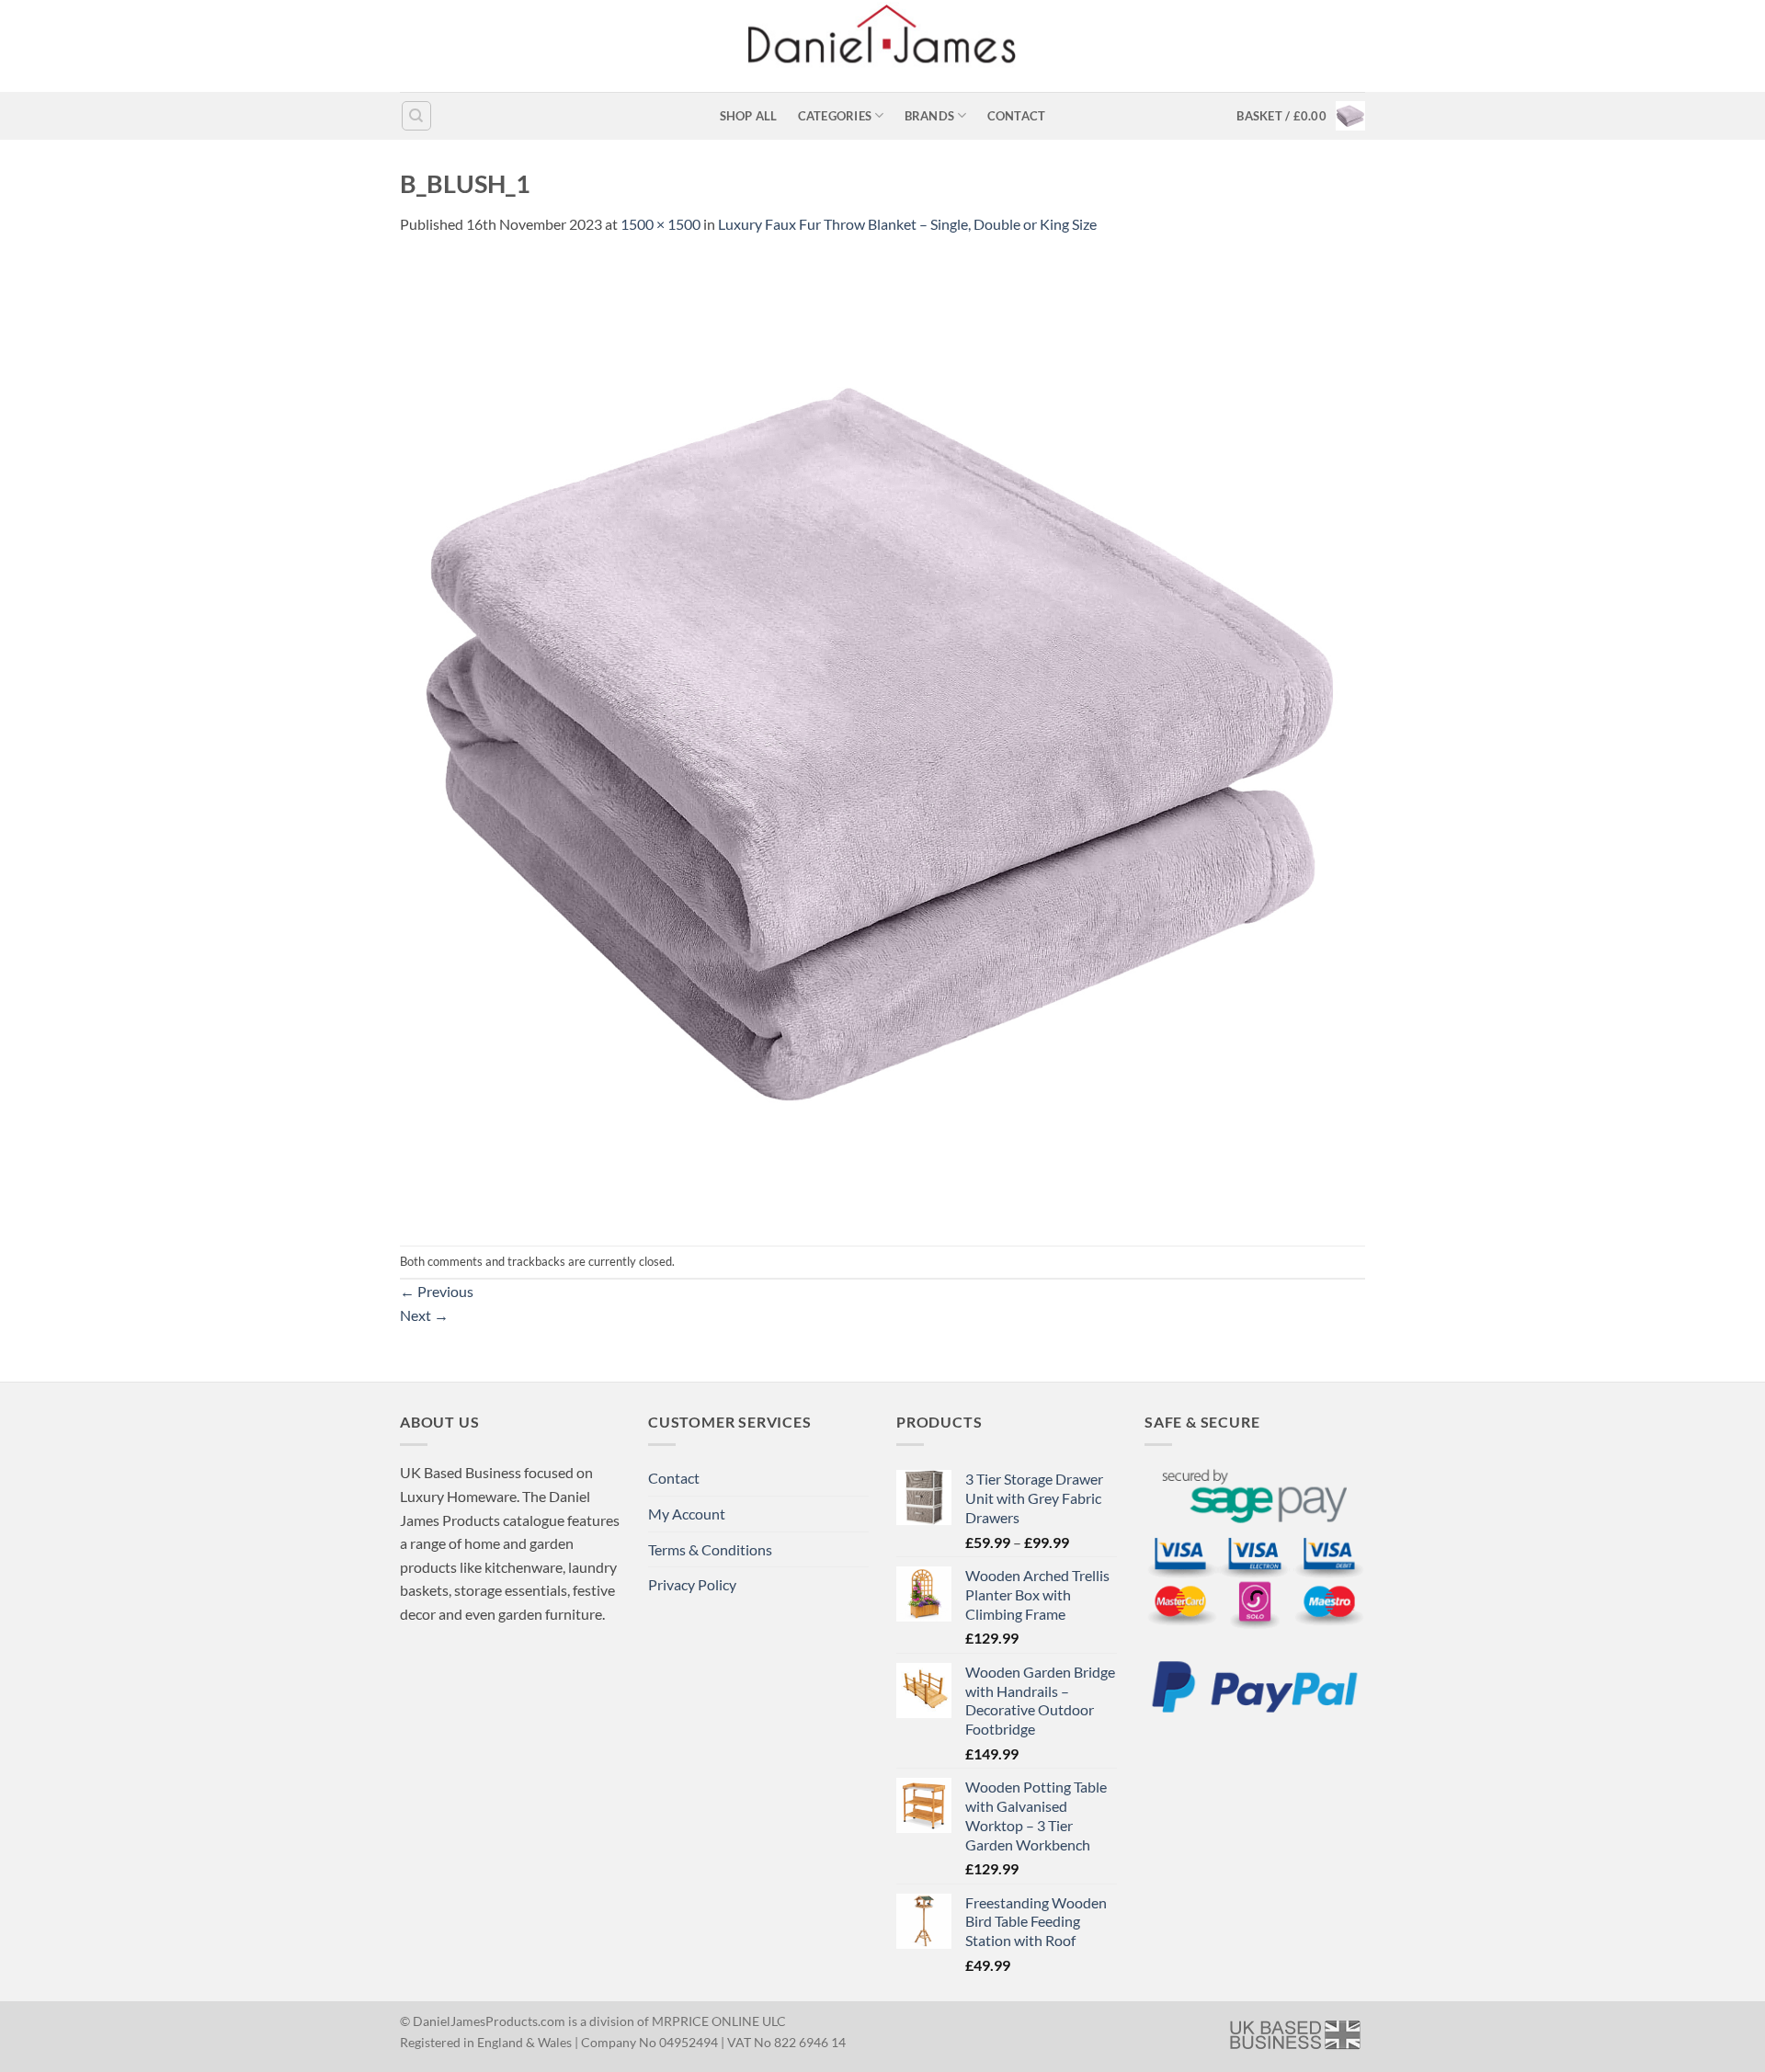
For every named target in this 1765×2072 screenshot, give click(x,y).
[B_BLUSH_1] (882, 739)
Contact (1017, 116)
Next (424, 1315)
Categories (835, 116)
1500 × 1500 (660, 224)
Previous (437, 1291)
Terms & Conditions (710, 1549)
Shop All (749, 116)
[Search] (416, 116)
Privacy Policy (692, 1584)
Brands (930, 116)
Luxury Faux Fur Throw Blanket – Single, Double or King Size (907, 224)
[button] (1301, 116)
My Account (687, 1514)
